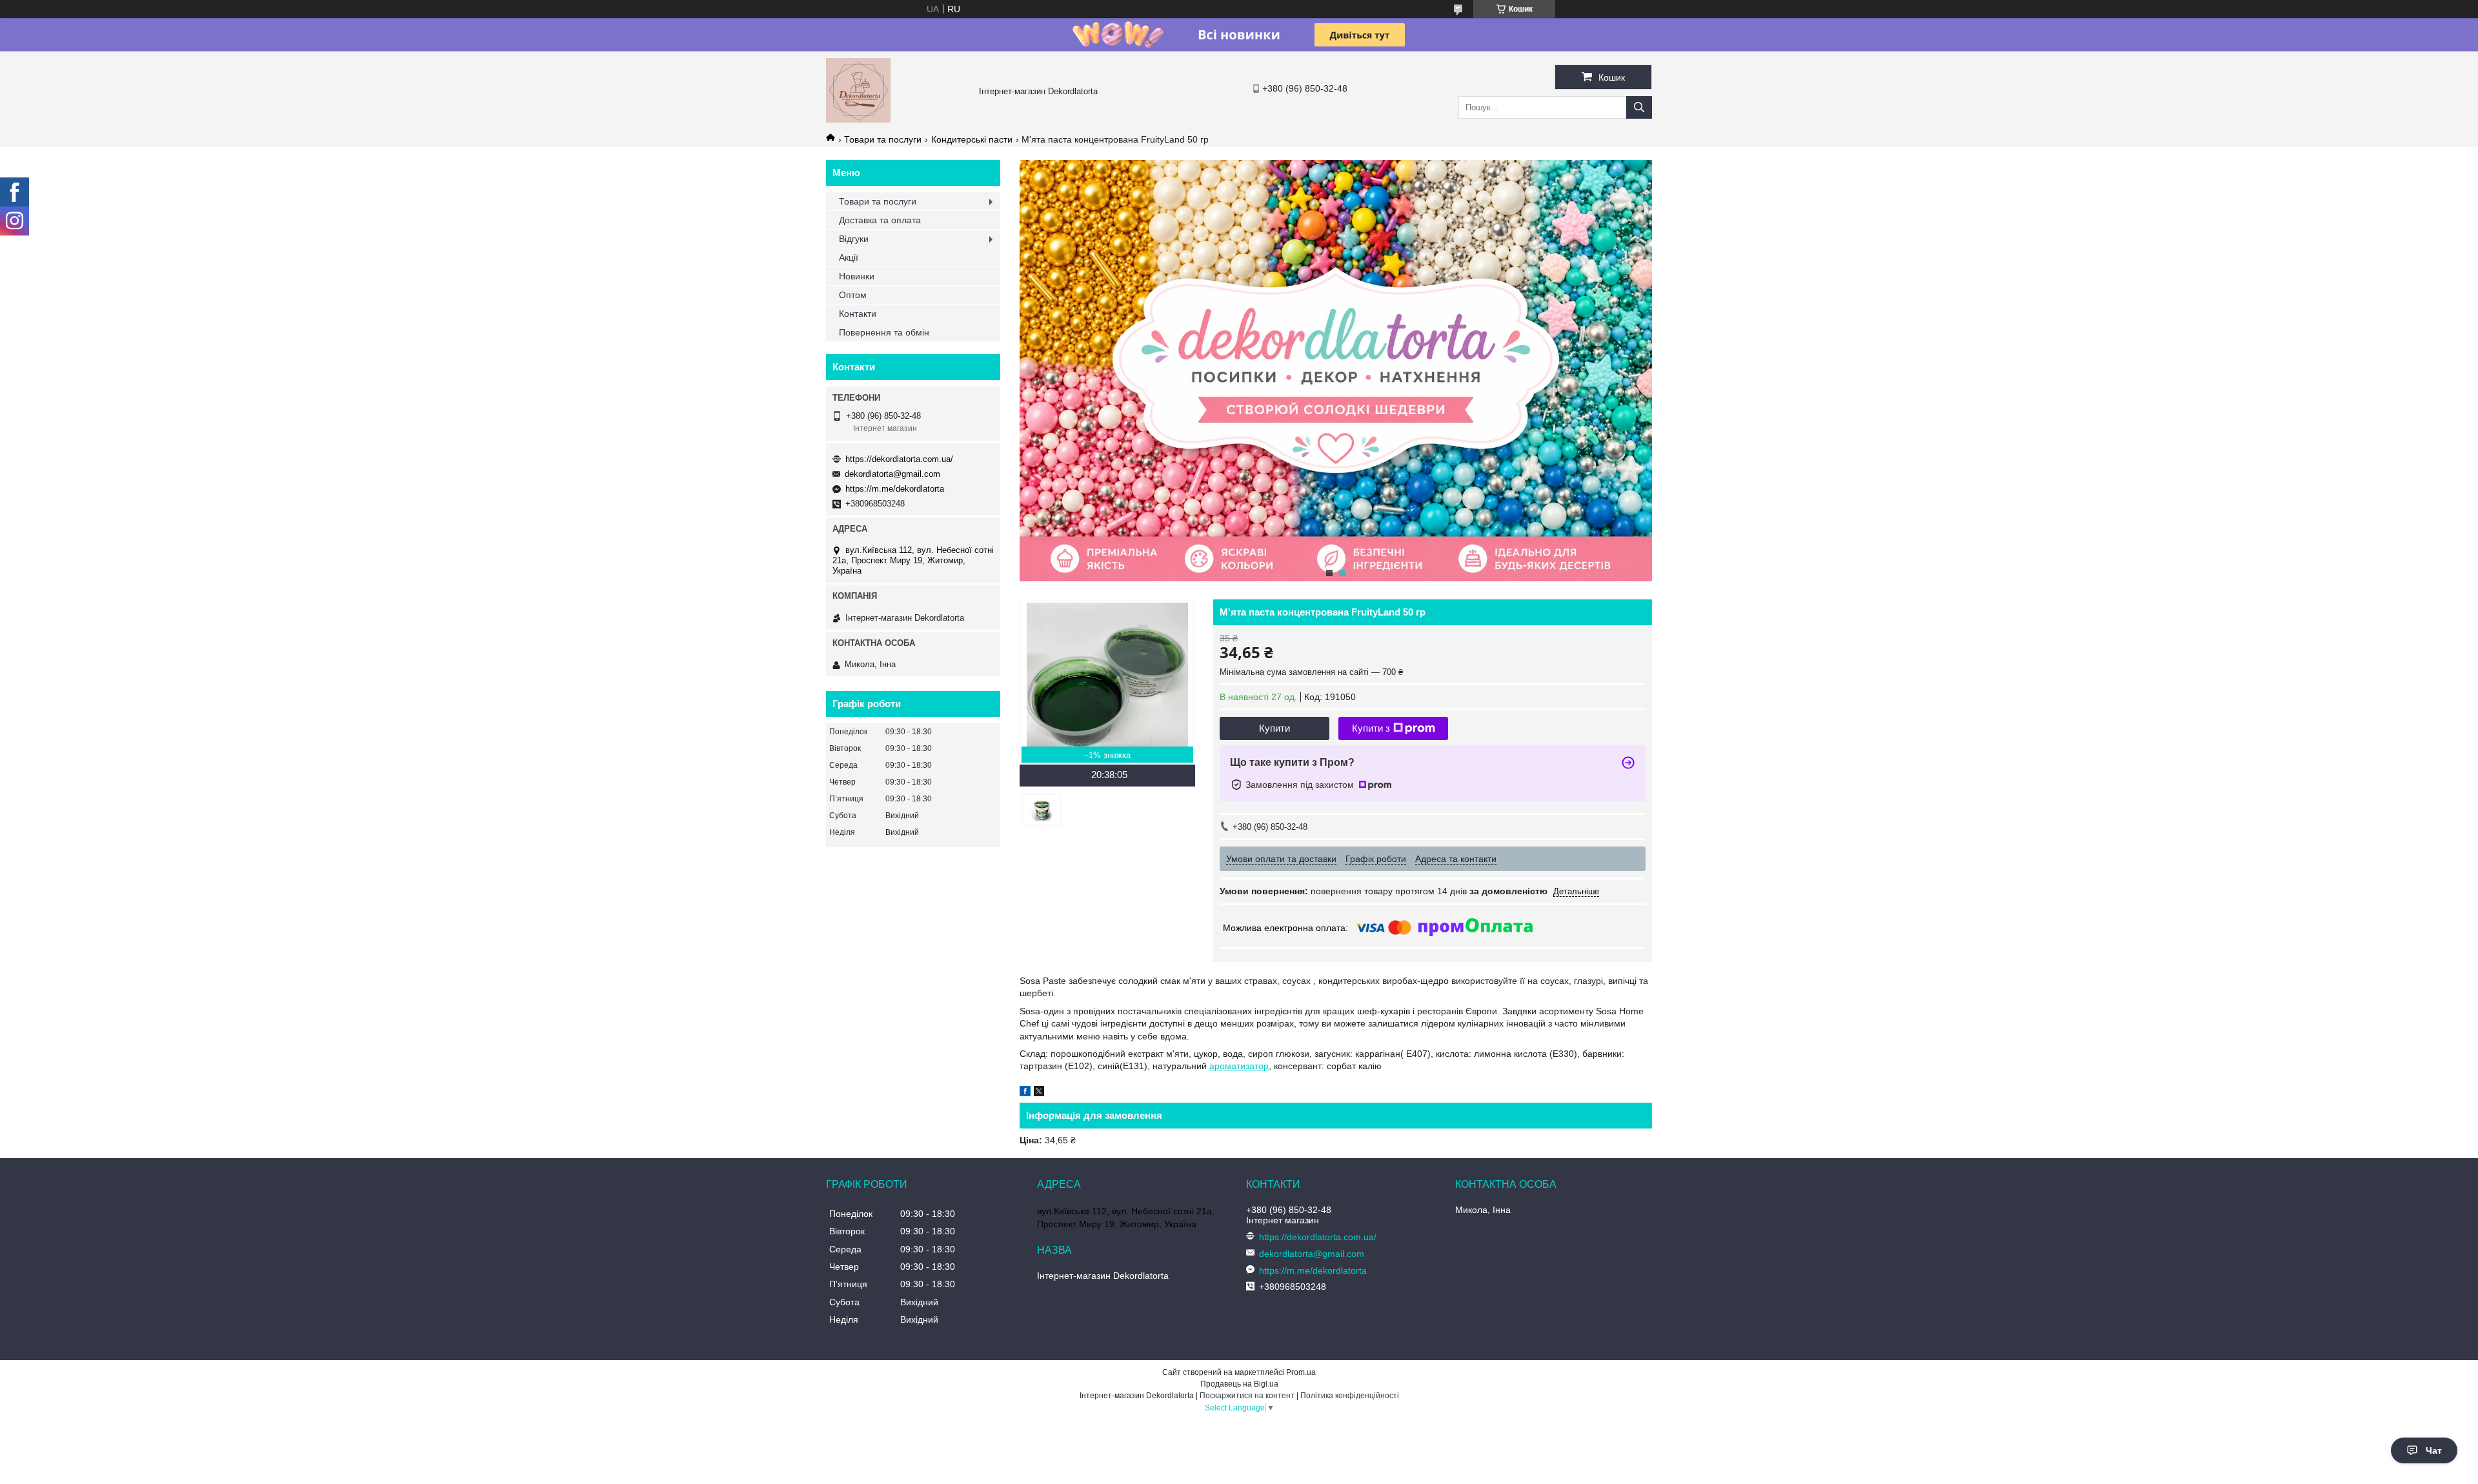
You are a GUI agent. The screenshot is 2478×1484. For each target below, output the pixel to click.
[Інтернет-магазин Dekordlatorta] (858, 119)
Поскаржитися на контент (1247, 1396)
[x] (1039, 1093)
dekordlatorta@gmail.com (892, 474)
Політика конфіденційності (1350, 1396)
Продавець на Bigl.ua (1239, 1384)
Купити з (1371, 728)
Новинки (857, 276)
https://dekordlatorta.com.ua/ (899, 459)
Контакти (858, 314)
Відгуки (854, 239)
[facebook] (1025, 1093)
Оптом (853, 295)
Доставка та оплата (880, 220)
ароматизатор (1239, 1066)
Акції (849, 257)
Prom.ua (1301, 1372)
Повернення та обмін (884, 332)
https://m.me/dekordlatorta (895, 489)
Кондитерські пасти (972, 139)
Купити (1274, 728)
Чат (2434, 1450)
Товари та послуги (883, 139)
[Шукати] (1639, 107)
